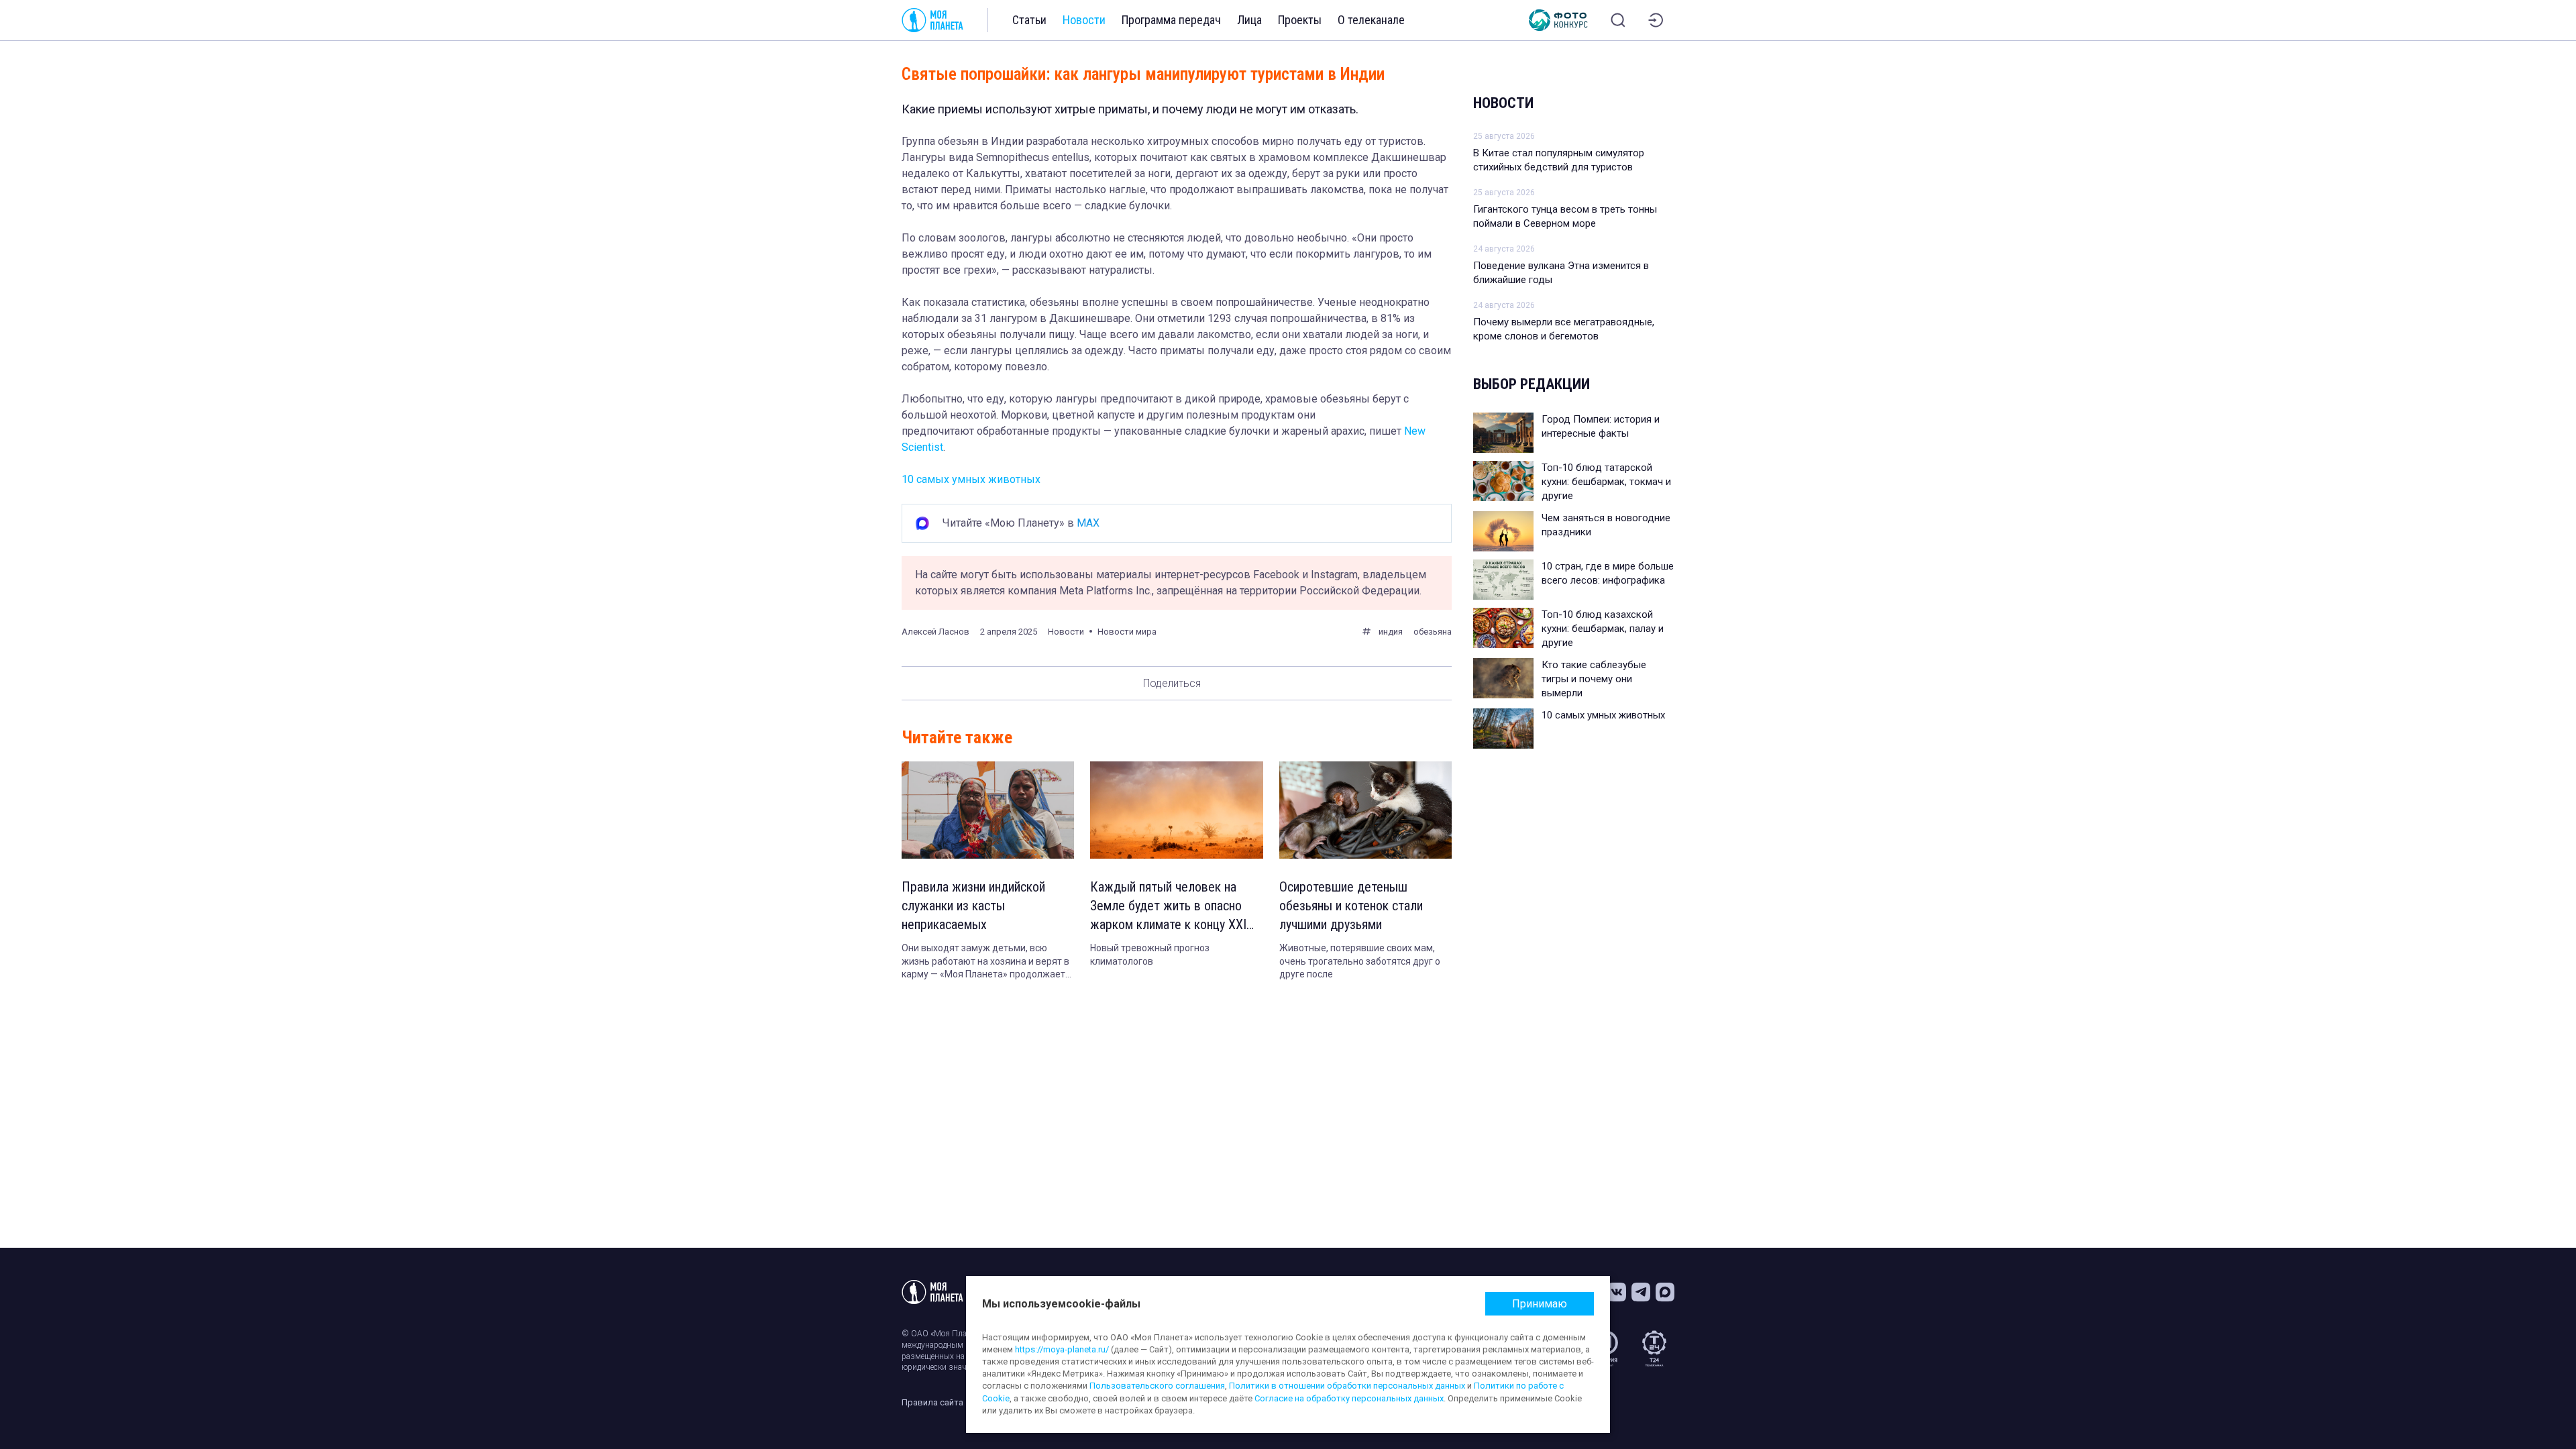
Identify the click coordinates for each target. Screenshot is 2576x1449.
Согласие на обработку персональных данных (1349, 1398)
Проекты (1300, 20)
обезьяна (1433, 632)
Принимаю (1540, 1304)
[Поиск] (1618, 20)
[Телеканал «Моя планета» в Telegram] (1641, 1292)
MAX (1088, 523)
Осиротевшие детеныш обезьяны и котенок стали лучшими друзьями (1351, 906)
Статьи (1029, 20)
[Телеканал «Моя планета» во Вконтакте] (1617, 1292)
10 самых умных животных (971, 479)
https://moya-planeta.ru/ (1062, 1349)
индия (1391, 632)
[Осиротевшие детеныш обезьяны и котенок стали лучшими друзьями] (1365, 810)
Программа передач (1171, 20)
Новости (1084, 20)
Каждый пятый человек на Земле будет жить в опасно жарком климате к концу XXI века (1168, 906)
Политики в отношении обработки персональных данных (1347, 1386)
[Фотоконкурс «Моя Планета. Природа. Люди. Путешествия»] (1558, 20)
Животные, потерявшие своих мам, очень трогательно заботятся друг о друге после (1360, 961)
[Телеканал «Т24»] (1654, 1348)
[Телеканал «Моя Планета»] (932, 20)
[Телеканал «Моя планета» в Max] (1665, 1292)
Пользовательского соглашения (1157, 1386)
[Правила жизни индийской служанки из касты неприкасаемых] (988, 810)
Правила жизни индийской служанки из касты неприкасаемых (973, 906)
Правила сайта (932, 1402)
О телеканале (1371, 20)
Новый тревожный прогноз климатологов (1150, 955)
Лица (1249, 20)
